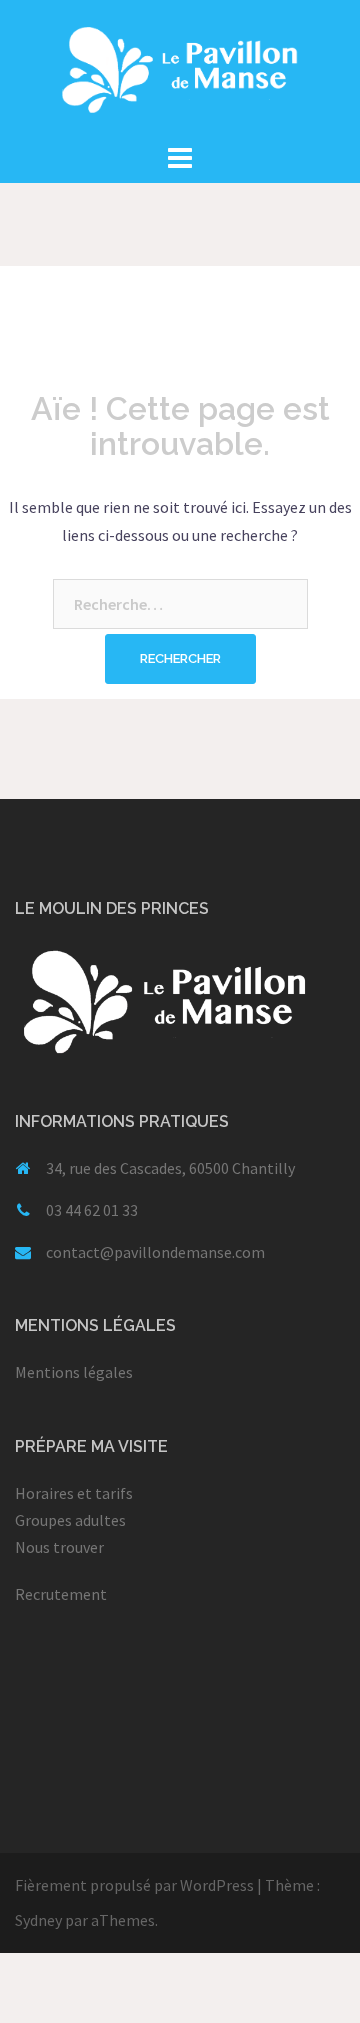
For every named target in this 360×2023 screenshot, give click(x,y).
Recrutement (61, 1594)
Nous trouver (59, 1547)
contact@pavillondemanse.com (155, 1252)
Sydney (38, 1920)
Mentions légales (74, 1372)
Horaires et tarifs (74, 1493)
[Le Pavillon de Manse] (180, 68)
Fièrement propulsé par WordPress (134, 1885)
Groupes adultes (70, 1520)
